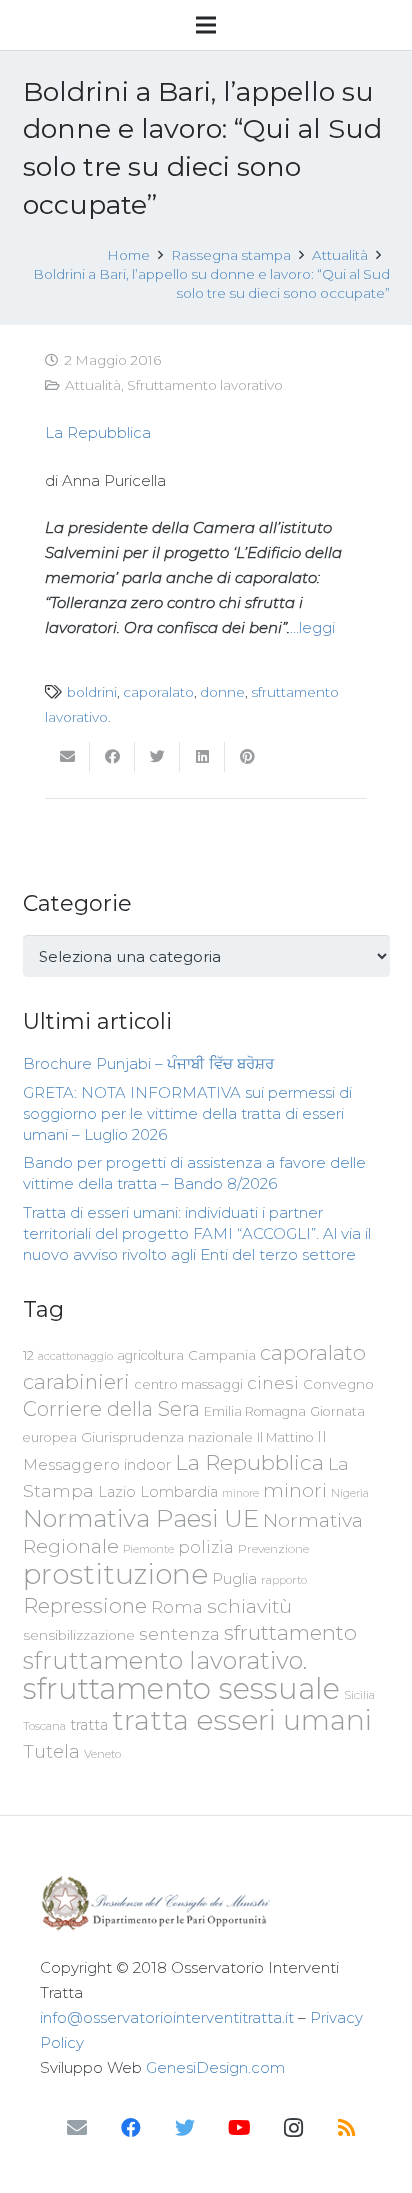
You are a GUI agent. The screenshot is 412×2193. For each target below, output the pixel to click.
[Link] (206, 1903)
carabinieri (76, 1381)
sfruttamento (290, 1632)
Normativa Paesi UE (141, 1518)
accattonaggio (75, 1356)
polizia (206, 1547)
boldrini (92, 692)
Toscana (44, 1726)
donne (222, 692)
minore (240, 1493)
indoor (147, 1465)
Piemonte (148, 1549)
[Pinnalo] (247, 757)
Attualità (93, 385)
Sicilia (359, 1695)
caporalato (158, 692)
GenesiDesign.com (215, 2067)
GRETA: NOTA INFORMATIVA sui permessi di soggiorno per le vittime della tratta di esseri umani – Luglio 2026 (187, 1113)
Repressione (85, 1605)
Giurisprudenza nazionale (167, 1437)
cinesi (273, 1382)
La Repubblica (98, 432)
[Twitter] (185, 2128)
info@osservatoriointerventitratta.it (167, 2017)
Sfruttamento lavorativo (205, 385)
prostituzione (115, 1574)
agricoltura (150, 1355)
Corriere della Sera (111, 1409)
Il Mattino (285, 1437)
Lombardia (179, 1492)
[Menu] (206, 25)
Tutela (51, 1751)
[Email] (77, 2128)
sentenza (179, 1633)
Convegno (338, 1384)
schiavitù (249, 1606)
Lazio (117, 1492)
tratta (89, 1725)
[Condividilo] (112, 757)
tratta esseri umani (242, 1720)
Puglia (234, 1578)
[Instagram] (293, 2128)
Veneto (102, 1754)
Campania (222, 1355)
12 (28, 1355)
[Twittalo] (157, 757)
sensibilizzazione (79, 1635)
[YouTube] (239, 2128)
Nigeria (350, 1493)
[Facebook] (131, 2128)
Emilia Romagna (255, 1411)
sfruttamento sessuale (181, 1688)
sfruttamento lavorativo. (165, 1660)
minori (295, 1490)
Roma (177, 1607)
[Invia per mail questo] (67, 757)
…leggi (312, 627)
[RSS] (347, 2128)
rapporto (284, 1580)
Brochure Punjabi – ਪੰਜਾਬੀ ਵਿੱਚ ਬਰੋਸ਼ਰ (148, 1063)
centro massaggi (188, 1384)
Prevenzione (273, 1549)
